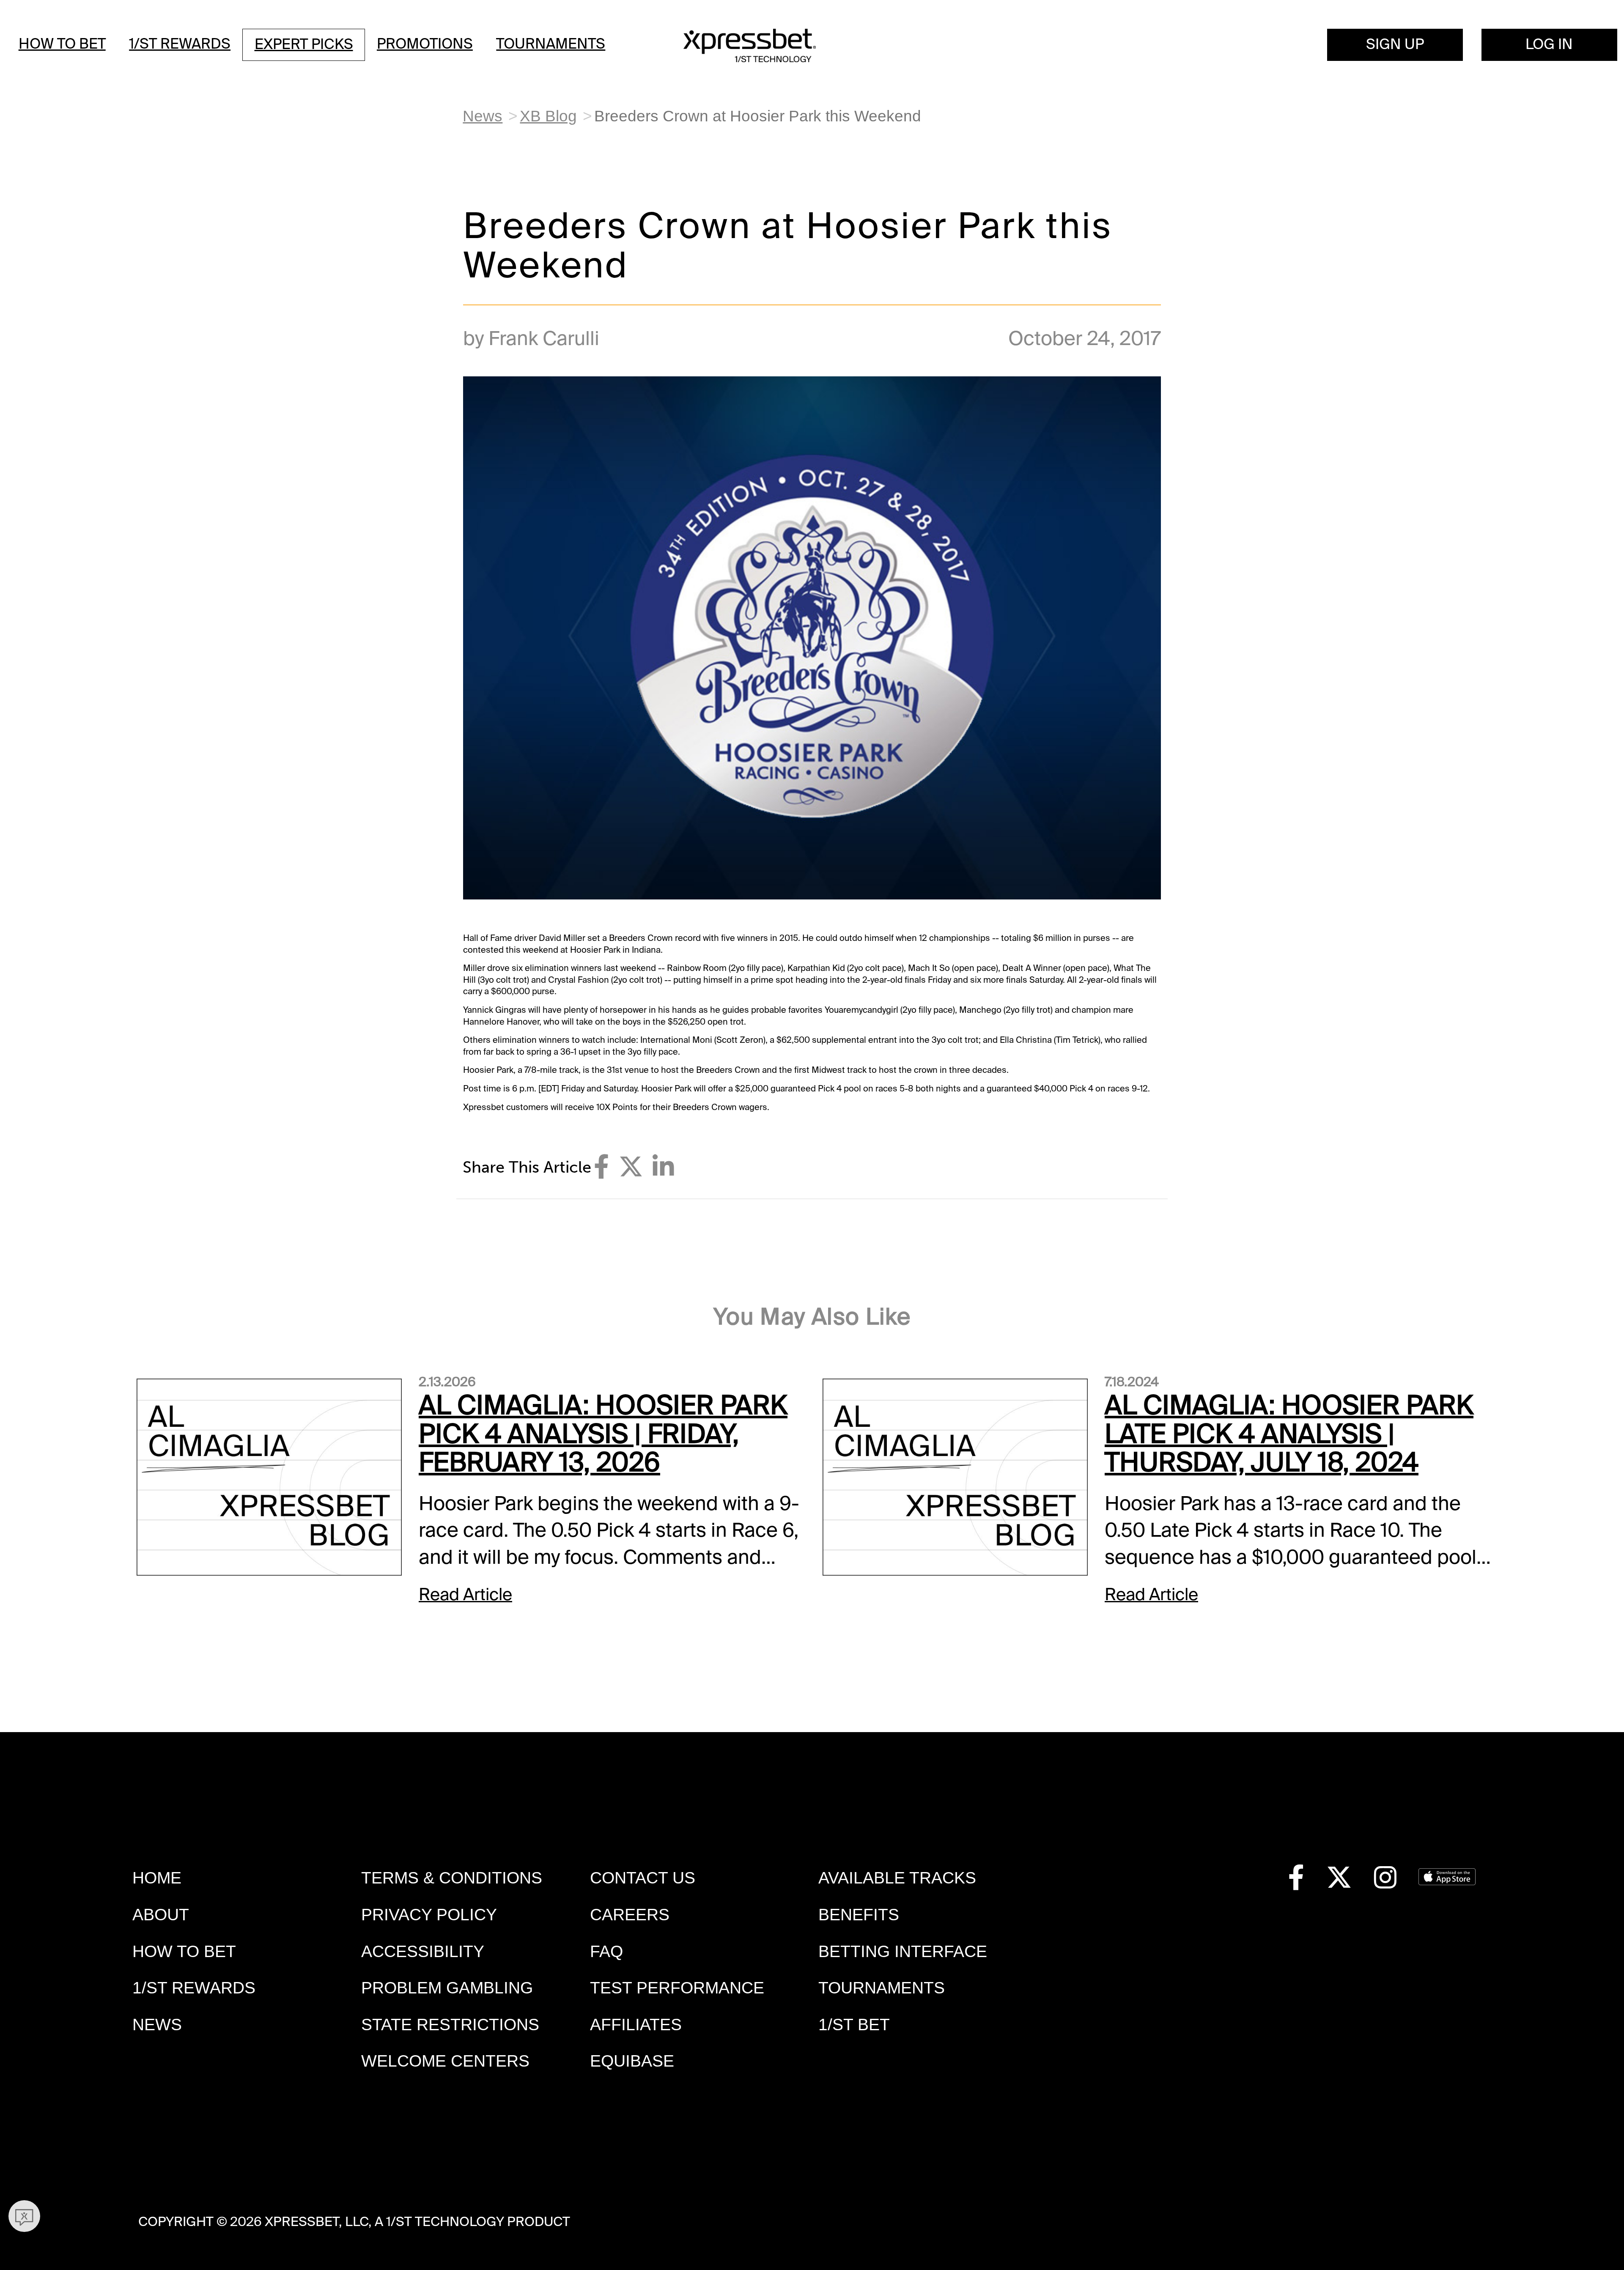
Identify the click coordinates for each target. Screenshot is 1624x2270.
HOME (157, 1878)
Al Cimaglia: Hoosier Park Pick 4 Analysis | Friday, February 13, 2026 (603, 1434)
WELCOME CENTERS (445, 2061)
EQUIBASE (632, 2061)
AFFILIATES (636, 2025)
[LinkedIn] (663, 1167)
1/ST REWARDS (194, 1988)
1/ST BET (854, 2025)
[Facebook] (601, 1167)
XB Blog (548, 116)
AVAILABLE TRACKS (897, 1878)
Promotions (425, 44)
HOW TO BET (184, 1951)
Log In (1549, 44)
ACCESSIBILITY (423, 1951)
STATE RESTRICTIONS (450, 2025)
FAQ (606, 1951)
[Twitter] (631, 1167)
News (483, 116)
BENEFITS (859, 1915)
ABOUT (161, 1915)
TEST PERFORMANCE (677, 1988)
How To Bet (62, 44)
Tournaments (551, 44)
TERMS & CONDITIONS (452, 1878)
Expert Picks (304, 44)
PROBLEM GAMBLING (447, 1988)
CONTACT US (643, 1878)
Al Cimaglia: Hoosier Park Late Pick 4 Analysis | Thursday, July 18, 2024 (1289, 1434)
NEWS (157, 2025)
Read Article (465, 1594)
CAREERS (630, 1915)
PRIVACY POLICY (429, 1915)
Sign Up (1395, 44)
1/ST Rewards (180, 44)
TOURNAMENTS (882, 1988)
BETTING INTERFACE (903, 1951)
